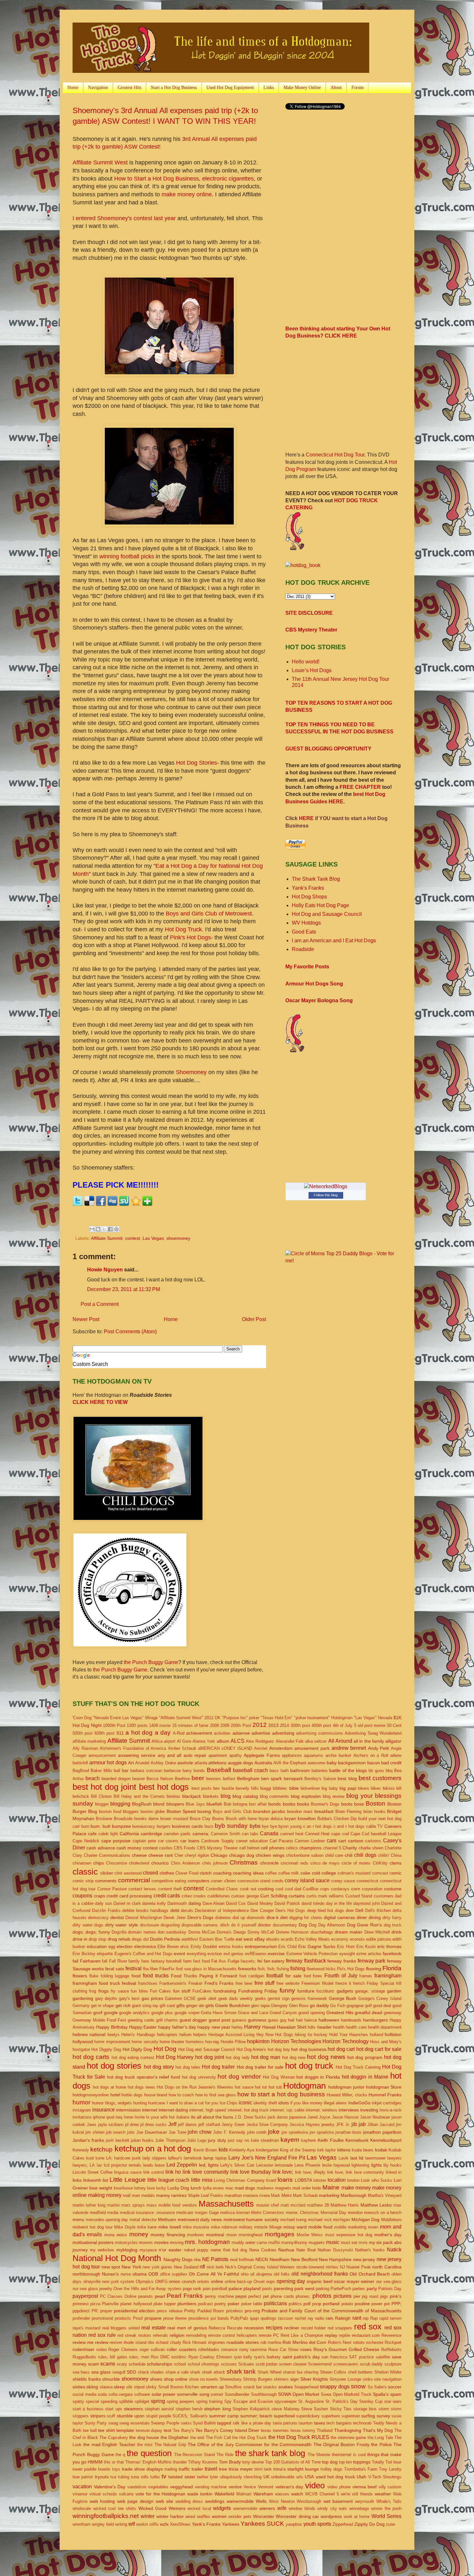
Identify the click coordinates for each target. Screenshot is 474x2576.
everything (196, 1954)
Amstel (261, 1748)
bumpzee (121, 1826)
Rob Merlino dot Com (304, 2342)
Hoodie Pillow (233, 2042)
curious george (245, 1896)
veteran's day (289, 2487)
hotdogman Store (384, 2087)
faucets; (248, 1961)
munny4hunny (294, 2243)
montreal (215, 2235)
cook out (248, 1889)
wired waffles (198, 2517)
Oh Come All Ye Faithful (214, 2274)
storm (384, 2409)
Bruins (218, 1819)
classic (85, 1872)
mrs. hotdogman (207, 2242)
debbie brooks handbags (145, 1910)
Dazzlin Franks (106, 1910)
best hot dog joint (104, 1787)
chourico (160, 1863)
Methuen (167, 2219)
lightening (360, 2165)
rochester (375, 2342)
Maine (331, 2187)
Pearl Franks (185, 2296)
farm (187, 1961)
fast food (202, 1961)
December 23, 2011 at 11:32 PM (123, 1289)
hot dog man (266, 2057)
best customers (380, 1778)
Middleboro (391, 2220)
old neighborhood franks (320, 2274)
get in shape (102, 2006)
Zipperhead (343, 2524)
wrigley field (103, 2524)
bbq (389, 1771)
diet (284, 1917)
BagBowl (81, 1771)
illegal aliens (335, 2103)
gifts (181, 2005)
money (139, 2234)
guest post (219, 2020)
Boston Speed (181, 1811)
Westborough (309, 2501)
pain (207, 2289)
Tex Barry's (183, 2430)
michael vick (320, 2220)
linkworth (92, 2180)
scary (122, 2364)
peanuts (145, 2296)
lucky (161, 2188)
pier (357, 2296)
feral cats (114, 1969)
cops (325, 1889)
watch (297, 2494)
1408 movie (160, 1725)
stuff (111, 2416)
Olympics (145, 2282)
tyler (214, 2477)
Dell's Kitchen (378, 1910)
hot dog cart (341, 2049)
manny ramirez (171, 2195)
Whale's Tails (389, 2501)
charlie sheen (371, 1848)
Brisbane (104, 1819)
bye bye (269, 1826)
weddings (215, 2501)
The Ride (225, 2455)
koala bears (363, 2150)
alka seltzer (316, 1741)
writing (121, 2524)
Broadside (123, 1819)
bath (285, 1771)
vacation (82, 2487)
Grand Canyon (283, 2013)
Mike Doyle (125, 2227)
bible (294, 1788)
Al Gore (184, 1741)
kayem (290, 2140)
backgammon (352, 1763)
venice (235, 2487)
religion (177, 2335)
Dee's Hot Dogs (290, 1910)
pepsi (241, 2296)
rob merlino (271, 2342)
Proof (138, 2318)
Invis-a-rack (390, 2110)
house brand (156, 2095)
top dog (330, 2462)
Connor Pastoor (112, 1889)
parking (322, 2289)
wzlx (164, 2524)
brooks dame (146, 1819)
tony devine (253, 2462)
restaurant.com (366, 2335)
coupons (82, 1896)
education (97, 1946)
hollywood (83, 2042)
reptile (345, 2335)
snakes (286, 2387)
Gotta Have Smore (219, 2013)
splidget (142, 2401)
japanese (298, 2117)
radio (320, 2318)
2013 (273, 1725)
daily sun (103, 1903)
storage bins (365, 2409)
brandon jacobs (269, 1811)
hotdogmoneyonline (91, 2095)
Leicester (265, 2165)
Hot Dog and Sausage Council (327, 914)
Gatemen (173, 1998)
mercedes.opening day (107, 2220)
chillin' (384, 1855)
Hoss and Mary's (386, 2042)
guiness (239, 2020)
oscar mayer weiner (354, 2281)
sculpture (393, 2364)
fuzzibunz (325, 1991)
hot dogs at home (109, 2087)
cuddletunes (219, 1896)
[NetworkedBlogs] (326, 1186)
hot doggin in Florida (318, 2077)
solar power (164, 2394)
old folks (282, 2274)
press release (170, 2311)
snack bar (253, 2387)
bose (359, 1804)
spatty (78, 2401)
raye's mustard (86, 2328)
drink (396, 1932)
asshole (185, 1763)
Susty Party (96, 2423)
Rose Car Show (283, 2350)
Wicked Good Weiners (162, 2508)
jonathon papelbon (382, 2132)
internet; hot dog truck (248, 2110)
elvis (185, 1947)
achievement (199, 1733)
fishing (298, 1969)
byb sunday (231, 1826)
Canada (269, 1833)
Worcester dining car (297, 2516)
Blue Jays (195, 1804)
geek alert (207, 1998)
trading (171, 2469)
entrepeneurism (261, 1946)
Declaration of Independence (222, 1910)
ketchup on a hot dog (153, 2149)
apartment (218, 1755)
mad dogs (245, 2188)
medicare (185, 2213)
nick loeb (215, 2267)
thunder (180, 2462)
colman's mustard (354, 1873)
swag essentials (134, 2423)
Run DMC (160, 2357)
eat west (244, 1939)
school (180, 2364)
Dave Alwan (214, 1903)
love (151, 2188)
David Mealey (260, 1903)
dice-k (272, 1917)
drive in (80, 1939)
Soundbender (237, 2394)
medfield (98, 2213)
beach (93, 1778)
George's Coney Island (380, 1998)
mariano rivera (256, 2195)
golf (368, 2006)
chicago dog (242, 1855)
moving (177, 2243)
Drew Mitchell (377, 1932)
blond (159, 1804)
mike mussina (196, 2227)
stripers (98, 2416)
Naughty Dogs (178, 2259)
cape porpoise (116, 1841)
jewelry (328, 2125)
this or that (114, 2462)
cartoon (356, 1841)
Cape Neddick (86, 1841)
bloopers (175, 1804)
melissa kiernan (235, 2213)
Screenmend (320, 2364)
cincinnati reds (294, 1863)
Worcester (264, 2516)
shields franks (87, 2379)
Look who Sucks (376, 2180)
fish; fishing (278, 1969)
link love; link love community (355, 2172)
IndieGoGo (359, 2103)
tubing (124, 2477)
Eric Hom (346, 1947)
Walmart (244, 2494)
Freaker (195, 1983)
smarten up (212, 2387)
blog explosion (306, 1796)
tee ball (90, 2430)
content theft (170, 1889)
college (329, 1873)
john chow (200, 2132)
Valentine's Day (110, 2487)
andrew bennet (349, 1748)
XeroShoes (180, 2524)
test (168, 2430)
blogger (102, 1804)
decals (187, 1910)
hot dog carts (91, 2057)
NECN (262, 2259)
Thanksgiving (348, 2430)
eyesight (347, 1954)
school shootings (204, 2364)
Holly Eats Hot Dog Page (321, 905)
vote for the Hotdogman (161, 2494)
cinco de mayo (325, 1863)
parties (359, 2289)
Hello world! (306, 662)
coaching (222, 1873)
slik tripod (135, 2387)
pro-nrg (252, 2311)
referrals (160, 2335)
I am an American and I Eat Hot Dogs (334, 940)
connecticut (367, 1881)
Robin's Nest (340, 2342)
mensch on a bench (383, 2213)
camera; (201, 1834)
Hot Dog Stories (197, 763)
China (396, 1855)
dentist (117, 1917)
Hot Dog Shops (309, 897)
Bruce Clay (200, 1819)
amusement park (312, 1748)
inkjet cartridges (387, 2103)
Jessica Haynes (305, 2125)
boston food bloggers (119, 1812)
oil (252, 2274)
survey (383, 2416)
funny (287, 1990)
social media (84, 2394)
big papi (348, 1788)
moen (373, 2227)
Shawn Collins (333, 2372)
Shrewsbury (231, 2379)
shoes (156, 2379)
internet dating (173, 2110)
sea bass (81, 2372)
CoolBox (311, 1889)
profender (81, 2318)
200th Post (241, 1725)
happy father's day (177, 2027)
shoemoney (178, 1238)
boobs (289, 1804)
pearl (160, 2296)
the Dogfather (175, 2437)
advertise (261, 1733)
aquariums (313, 1755)
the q (120, 2455)
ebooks (273, 1939)
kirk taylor (326, 2150)
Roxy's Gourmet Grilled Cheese (346, 2349)
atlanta (201, 1763)
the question (149, 2453)
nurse (126, 2274)
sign (294, 2379)
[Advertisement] (340, 166)
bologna (240, 1804)
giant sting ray (145, 2006)
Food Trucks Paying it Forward (204, 1976)
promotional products (111, 2318)
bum (85, 1826)
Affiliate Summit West (100, 162)
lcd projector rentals (123, 2165)
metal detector (143, 2220)
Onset (259, 2282)
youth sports (317, 2524)
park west (304, 2288)
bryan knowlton (300, 1818)
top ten (345, 2462)
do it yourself (244, 1925)
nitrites (332, 2267)
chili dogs (365, 1855)
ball (117, 1771)
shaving (311, 2372)
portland (331, 2304)
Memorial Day (334, 2213)
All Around (340, 1741)
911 (120, 1733)
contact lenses (142, 1889)
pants (267, 2289)
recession (254, 2328)
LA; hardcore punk (123, 2158)
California (129, 1834)
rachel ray (304, 2318)
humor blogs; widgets (112, 2103)
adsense (241, 1733)
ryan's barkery (267, 2357)
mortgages (280, 2234)
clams (395, 1863)
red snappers (340, 2328)
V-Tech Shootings (385, 2477)
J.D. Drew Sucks (250, 2117)
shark (195, 2372)
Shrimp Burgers (258, 2379)
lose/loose (123, 2188)
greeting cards (141, 2020)
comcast (380, 1873)
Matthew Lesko (376, 2205)
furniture (306, 1991)
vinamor (80, 2494)
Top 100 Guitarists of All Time (293, 2462)
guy (283, 2020)
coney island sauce (307, 1881)
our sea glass (389, 2282)
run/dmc (179, 2357)
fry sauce (120, 1991)
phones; (303, 2296)
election (125, 1946)
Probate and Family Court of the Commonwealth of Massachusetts (331, 2311)
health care (356, 2027)
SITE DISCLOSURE (309, 613)
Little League (128, 2180)
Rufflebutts (391, 2350)
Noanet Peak (359, 2267)
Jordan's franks (88, 2140)
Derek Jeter (174, 1918)
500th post (83, 1733)
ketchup (101, 2149)
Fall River (118, 1961)
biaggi (266, 1788)
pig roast (370, 2296)
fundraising (225, 1991)
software (142, 2394)
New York (131, 2267)
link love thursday (251, 2172)
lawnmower (375, 2158)
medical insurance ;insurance (147, 2213)
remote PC (269, 2335)
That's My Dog (378, 2430)
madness (265, 2188)
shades (157, 2372)
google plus (162, 2013)
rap (366, 2318)
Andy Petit (379, 1748)
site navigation (388, 2379)
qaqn (254, 2318)
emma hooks (231, 1947)
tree (223, 2469)
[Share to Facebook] (110, 1229)
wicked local (199, 2508)
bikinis (389, 1788)
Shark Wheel (270, 2372)
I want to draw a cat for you (193, 2103)
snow (358, 2386)
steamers (133, 2409)
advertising (283, 1733)
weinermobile (240, 2501)
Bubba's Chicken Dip (337, 1819)
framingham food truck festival (104, 1983)
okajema (264, 2274)
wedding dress (189, 2501)
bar (125, 1770)
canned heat (292, 1834)
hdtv (312, 2027)
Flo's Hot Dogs (351, 1969)
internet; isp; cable (287, 2110)
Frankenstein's (173, 1983)
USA (309, 2477)
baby (332, 1763)
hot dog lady (237, 2057)
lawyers (394, 2158)
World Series (386, 2516)
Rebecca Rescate (225, 2328)
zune (390, 2524)
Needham (280, 2259)
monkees (196, 2235)
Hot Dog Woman (279, 2077)
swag (113, 2423)
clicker (107, 1873)
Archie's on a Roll (371, 1755)
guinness (257, 2020)
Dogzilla (119, 1932)
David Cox (236, 1903)
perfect (255, 2296)
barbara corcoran (146, 1771)
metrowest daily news (200, 2219)
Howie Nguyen (105, 1270)
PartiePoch (341, 2289)
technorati (362, 2423)
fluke (94, 1976)
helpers (200, 2035)
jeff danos (187, 2125)
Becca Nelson (160, 1779)
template (125, 2430)
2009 (225, 1725)
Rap (374, 2318)
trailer (197, 2469)
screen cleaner (293, 2364)
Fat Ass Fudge (225, 1961)
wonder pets (240, 2517)
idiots (284, 2103)
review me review (90, 2342)
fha (146, 1969)
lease (160, 2165)
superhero (331, 2416)
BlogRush (142, 1804)
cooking (266, 1889)
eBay (260, 1939)
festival (133, 1969)
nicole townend (310, 2267)
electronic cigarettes (228, 179)
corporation (372, 1889)
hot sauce (244, 2087)
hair (299, 2020)
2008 (214, 1725)
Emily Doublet (204, 1947)
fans (145, 1961)
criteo (187, 1896)
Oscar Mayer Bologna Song (319, 1000)
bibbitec (280, 1788)
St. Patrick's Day (341, 2401)
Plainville (110, 2304)
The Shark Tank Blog (316, 879)
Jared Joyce (319, 2117)
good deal (382, 2006)
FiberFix (167, 1969)
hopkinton (258, 2041)
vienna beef (365, 2487)
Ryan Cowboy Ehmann (210, 2357)
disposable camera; (200, 1925)
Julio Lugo (197, 2140)
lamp (208, 2158)
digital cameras (339, 1917)
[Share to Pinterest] (116, 1229)
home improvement (112, 2042)
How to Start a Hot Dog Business (157, 179)
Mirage (276, 2227)
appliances (292, 1755)
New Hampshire (335, 2259)
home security (145, 2042)
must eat (349, 2243)
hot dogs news (141, 2087)
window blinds (302, 2508)
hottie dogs (132, 2095)
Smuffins (233, 2387)
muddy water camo (249, 2243)
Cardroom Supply (218, 1841)
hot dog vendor (239, 2076)
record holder (313, 2328)
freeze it (343, 1983)
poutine (362, 2304)
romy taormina (253, 2350)
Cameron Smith (226, 1834)
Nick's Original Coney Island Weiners (260, 2267)
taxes (320, 2423)
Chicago (219, 1855)
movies (161, 2242)
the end (197, 2438)
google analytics (134, 2013)
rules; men (139, 2357)
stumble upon (131, 2416)
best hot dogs (164, 1787)
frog (93, 1991)
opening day (291, 2281)
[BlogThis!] (98, 1229)
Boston (375, 1803)
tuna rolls (140, 2477)
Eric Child (287, 1947)
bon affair (258, 1804)
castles (166, 1848)
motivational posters (93, 2242)
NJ (342, 2267)
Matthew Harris (345, 2205)
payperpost (85, 2296)
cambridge (151, 1834)
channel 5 (332, 1848)
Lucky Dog (178, 2188)
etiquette (105, 1954)
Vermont (266, 2487)
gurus (273, 2020)
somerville (187, 2394)
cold (316, 1873)
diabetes (223, 1918)
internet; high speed (208, 2110)
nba (197, 2260)
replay (331, 2335)
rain (330, 2318)
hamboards (351, 2020)
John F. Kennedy (229, 2132)
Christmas (244, 1862)
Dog (303, 1925)
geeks (260, 1998)
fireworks (247, 1969)
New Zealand (186, 2267)
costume (393, 1889)
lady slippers (154, 2158)
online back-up (238, 2282)
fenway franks (342, 1961)
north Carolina (387, 2267)
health (339, 2027)
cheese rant (161, 1855)
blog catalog (245, 1796)
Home (73, 88)
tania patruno (285, 2423)
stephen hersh (189, 2409)
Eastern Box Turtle (217, 1939)
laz (99, 2165)
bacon (374, 1763)
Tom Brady (230, 2462)
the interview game (348, 2438)
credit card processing (129, 1896)
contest (133, 1238)
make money (356, 2188)
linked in (394, 2172)
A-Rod (179, 1733)
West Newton (282, 2501)
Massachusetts (226, 2204)
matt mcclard (293, 2205)
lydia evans (213, 2188)
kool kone (95, 2158)
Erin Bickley (84, 1954)
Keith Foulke (331, 2140)
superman (351, 2416)
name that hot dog (229, 2250)
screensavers (346, 2364)
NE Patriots (215, 2259)
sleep (119, 2387)
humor (81, 2102)
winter (148, 2516)
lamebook (193, 2158)
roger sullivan (152, 2350)
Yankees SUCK (262, 2524)
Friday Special (380, 1983)
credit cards (167, 1896)
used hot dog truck (335, 2477)
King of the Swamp (298, 2150)
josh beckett (117, 2140)
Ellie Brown (168, 1947)
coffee (271, 1873)
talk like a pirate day (252, 2423)
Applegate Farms (262, 1755)
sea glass (101, 2372)
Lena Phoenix (307, 2165)
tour (397, 2462)
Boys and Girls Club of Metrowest (209, 914)
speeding (109, 2401)
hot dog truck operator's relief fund (143, 2077)
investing (369, 2110)
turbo (155, 2477)
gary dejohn (106, 1998)
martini (113, 2205)
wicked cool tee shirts (115, 2508)
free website (288, 1983)
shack (143, 2372)
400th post (321, 1725)
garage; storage (370, 1991)
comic (395, 1873)
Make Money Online (302, 88)
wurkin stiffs (147, 2524)
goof (98, 2013)
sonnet (217, 2394)
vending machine (211, 2487)
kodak (381, 2150)
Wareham (263, 2494)
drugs (137, 1939)
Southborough (264, 2394)
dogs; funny (98, 1932)
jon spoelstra (322, 2132)
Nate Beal (306, 2250)
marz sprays (133, 2205)
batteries (320, 1771)
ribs (151, 2342)
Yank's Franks (308, 888)
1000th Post (114, 1725)
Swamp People (165, 2423)
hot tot (261, 2087)
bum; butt (100, 1826)
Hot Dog (165, 2049)
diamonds (256, 1918)
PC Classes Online (118, 2296)
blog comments (275, 1796)
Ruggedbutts (84, 2357)
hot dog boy (279, 2049)
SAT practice (361, 2357)
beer (198, 1778)
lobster (320, 2180)
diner (362, 1917)
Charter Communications (107, 1855)
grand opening (311, 2013)
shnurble (111, 2379)
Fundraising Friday (258, 1991)
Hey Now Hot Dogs (275, 2035)
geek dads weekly (236, 1998)
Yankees (231, 2524)
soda (102, 2394)
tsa (113, 2477)
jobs (131, 2132)
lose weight (101, 2188)
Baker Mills (101, 1771)
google (111, 2013)
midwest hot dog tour (93, 2227)
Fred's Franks (219, 1983)
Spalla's (381, 2394)
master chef (268, 2205)
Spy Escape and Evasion (248, 2401)
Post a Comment (100, 1304)
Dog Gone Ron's (364, 1925)
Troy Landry (390, 2469)
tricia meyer (241, 2469)
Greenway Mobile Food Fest (99, 2020)
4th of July (343, 1725)
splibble (126, 2401)
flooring (374, 1969)
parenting (283, 2288)
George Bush (343, 1998)
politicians (275, 2303)
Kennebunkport (386, 2140)
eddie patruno (379, 1939)
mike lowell (170, 2227)
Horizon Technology (345, 2041)
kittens (344, 2150)
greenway (393, 2013)
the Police (381, 2444)
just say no (238, 2140)
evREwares (256, 1954)
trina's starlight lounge (296, 2469)
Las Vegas (153, 1238)
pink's (396, 2296)
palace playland (245, 2288)
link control (153, 2172)
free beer (244, 1983)
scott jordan (267, 2364)
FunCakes (202, 1991)
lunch (196, 2188)
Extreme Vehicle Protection (312, 1954)
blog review (334, 1796)
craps (99, 1896)
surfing (368, 2416)
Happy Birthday (112, 2027)
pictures (342, 2296)
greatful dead (368, 2013)
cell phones (272, 1848)
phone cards (282, 2296)
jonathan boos (349, 2132)
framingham (388, 1976)
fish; (262, 1969)
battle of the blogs (348, 1770)
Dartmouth (177, 1903)
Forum (358, 88)
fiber (154, 1969)
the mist (145, 2445)
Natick (394, 2250)
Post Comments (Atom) (130, 1332)
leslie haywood (336, 2165)
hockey (321, 2035)
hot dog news (326, 2057)
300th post (300, 1725)
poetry (220, 2304)
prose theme (175, 2318)
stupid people (159, 2416)
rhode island (135, 2342)
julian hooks (142, 2140)
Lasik (344, 2158)
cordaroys (340, 1889)
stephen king (217, 2409)
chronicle (269, 1863)
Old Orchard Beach (370, 2274)
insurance (104, 2110)
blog (226, 1796)
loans (285, 2180)
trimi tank (263, 2469)
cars (331, 1841)
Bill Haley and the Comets (139, 1796)
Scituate (246, 2364)
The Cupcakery (114, 2438)
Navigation (98, 88)
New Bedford (304, 2259)
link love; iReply (310, 2172)
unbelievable (283, 2477)
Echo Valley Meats (312, 1939)
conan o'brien (223, 1881)
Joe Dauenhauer (152, 2132)
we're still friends (357, 2494)
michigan (341, 2220)
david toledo (313, 1903)
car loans (190, 1841)
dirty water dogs (88, 1925)
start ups (114, 2409)
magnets (283, 2188)
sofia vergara (121, 2394)
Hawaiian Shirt (292, 2027)
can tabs (250, 1834)
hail (291, 2020)
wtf (132, 2524)
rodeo (102, 2350)
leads (148, 2165)
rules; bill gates (113, 2357)
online (217, 2281)
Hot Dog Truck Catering (358, 2067)
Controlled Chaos (222, 1889)
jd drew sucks (153, 2125)
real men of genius (187, 2328)
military (246, 2227)
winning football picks (127, 556)
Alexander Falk (290, 1741)
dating (195, 1903)
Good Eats (304, 932)
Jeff (172, 2124)
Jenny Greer (233, 2125)
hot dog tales (188, 2067)
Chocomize (117, 1863)
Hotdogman (304, 2086)
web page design (135, 2501)
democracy (98, 1918)
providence (198, 2318)
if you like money (306, 2103)
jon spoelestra (295, 2132)
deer (350, 1910)
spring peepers (181, 2401)
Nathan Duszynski (335, 2250)
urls (300, 2477)
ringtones (217, 2342)
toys (116, 2469)
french (359, 1983)
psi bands (220, 2318)
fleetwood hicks (321, 1969)
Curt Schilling (274, 1896)
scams (108, 2364)
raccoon (285, 2318)
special (92, 2401)
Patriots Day (390, 2289)
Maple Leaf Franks (206, 2195)
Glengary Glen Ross (290, 2006)
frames (366, 1976)
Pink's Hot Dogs (190, 937)
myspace (148, 2250)
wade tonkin (200, 2494)
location (337, 2180)
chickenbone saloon (305, 1855)
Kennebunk (357, 2140)
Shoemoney (191, 1072)
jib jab (359, 2124)
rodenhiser (84, 2349)
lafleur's (175, 2158)
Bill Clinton (101, 1796)
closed (150, 1873)
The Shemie (319, 2455)
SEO (131, 2372)
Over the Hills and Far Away (140, 2289)
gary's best (129, 1998)
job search (116, 2132)
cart (342, 1841)
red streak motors (134, 2335)
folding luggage (115, 1976)
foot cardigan (252, 1976)
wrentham (82, 2524)
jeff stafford (209, 2125)
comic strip (83, 1881)
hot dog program (365, 2057)
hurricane (157, 2103)
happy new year (214, 2027)
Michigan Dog (366, 2219)
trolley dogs (331, 2469)
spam (396, 2394)
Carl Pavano (281, 1841)
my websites (102, 2250)
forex (317, 1976)
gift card (167, 2006)
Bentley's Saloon (320, 1779)
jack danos (278, 2117)
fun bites (139, 1991)
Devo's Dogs (200, 1917)
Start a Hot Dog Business (174, 88)
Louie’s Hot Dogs (312, 670)
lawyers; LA (84, 2165)
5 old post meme (370, 1725)
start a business (88, 2409)
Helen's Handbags (138, 2035)
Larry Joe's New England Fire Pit (267, 2158)
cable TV (375, 1826)
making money (105, 2195)
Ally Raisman (85, 1748)
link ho (173, 2172)
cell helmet (249, 1848)
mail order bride (307, 2188)
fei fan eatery (271, 1961)
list (105, 2180)
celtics (292, 1848)
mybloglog (127, 2250)
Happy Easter (143, 2027)
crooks (199, 1896)
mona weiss (116, 2235)
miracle (261, 2227)
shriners (281, 2379)
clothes (167, 1873)
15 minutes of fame (190, 1725)
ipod (110, 2117)
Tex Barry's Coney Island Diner (227, 2430)
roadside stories (243, 2342)
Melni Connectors (268, 2213)
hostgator (81, 2049)
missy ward (295, 2227)
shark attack (213, 2372)
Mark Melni (281, 2195)
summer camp (224, 2416)
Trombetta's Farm (361, 2469)
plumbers (187, 2304)
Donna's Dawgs (231, 1932)
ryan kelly (243, 2357)
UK (267, 2477)
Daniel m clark (127, 1903)
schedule (137, 2364)
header (325, 2027)
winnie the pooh (386, 2508)
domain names (142, 1932)
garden (394, 1991)
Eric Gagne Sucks (317, 1946)
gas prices (152, 1998)
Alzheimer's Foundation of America (133, 1748)
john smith (257, 2132)
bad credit (391, 1763)
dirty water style (122, 1925)
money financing (168, 2235)
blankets (211, 1796)
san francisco (334, 2357)
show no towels (203, 2379)
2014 (284, 1725)
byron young (290, 1826)
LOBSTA (303, 2180)
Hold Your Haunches (349, 2035)
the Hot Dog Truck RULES (299, 2437)
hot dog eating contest (133, 2057)
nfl (202, 2267)
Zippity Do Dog (370, 2524)
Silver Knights (314, 2379)
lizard (271, 2180)
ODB (153, 2274)
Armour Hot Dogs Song (314, 984)
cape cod (340, 1834)
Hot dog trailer (218, 2067)
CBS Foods (185, 1848)
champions (310, 1848)
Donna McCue (202, 1932)
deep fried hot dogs (326, 1910)
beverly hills (247, 1788)
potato (347, 2304)
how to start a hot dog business (281, 2094)
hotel (115, 2095)
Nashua (286, 2250)
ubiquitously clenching (241, 2477)
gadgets (345, 1991)
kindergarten (267, 2150)
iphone (99, 2117)
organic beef (320, 2281)
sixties (79, 2387)
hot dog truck (309, 2066)
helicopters (167, 2035)
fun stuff (182, 1991)
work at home (357, 2517)
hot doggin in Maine (365, 2077)
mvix (363, 2243)
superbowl (284, 2416)
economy (340, 1939)
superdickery (308, 2416)
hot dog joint (209, 2057)
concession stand (254, 1881)
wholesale (82, 2508)
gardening (83, 1998)
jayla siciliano (111, 2125)
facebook (392, 1954)
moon (232, 2235)
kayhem (309, 2140)
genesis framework (309, 1998)
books (303, 1804)
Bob (227, 1804)
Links (269, 88)
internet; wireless (321, 2110)
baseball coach (250, 1770)
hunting (140, 2103)
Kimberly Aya (242, 2150)
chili (349, 1855)
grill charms (167, 2020)
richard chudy (168, 2342)
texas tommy (303, 2430)
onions (203, 2282)
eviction (215, 1954)
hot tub (275, 2087)
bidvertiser (310, 1788)
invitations (82, 2117)
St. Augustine (311, 2401)
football (275, 1976)
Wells (261, 2501)
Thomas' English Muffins (148, 2462)
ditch (225, 1925)
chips (99, 1863)
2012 (260, 1725)
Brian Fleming (348, 1812)
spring (158, 2401)
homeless (195, 2042)
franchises (148, 1983)
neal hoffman (242, 2260)
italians (183, 2117)
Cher (179, 1855)
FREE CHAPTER (360, 787)
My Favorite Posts (307, 967)
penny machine (219, 2296)
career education (252, 1841)
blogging (120, 1804)
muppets (317, 2243)
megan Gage (207, 2213)
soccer (395, 2387)
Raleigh (343, 2318)
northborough (86, 2274)
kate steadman (265, 2140)
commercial (134, 1880)
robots (359, 2342)
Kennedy (81, 2150)
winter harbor (170, 2516)
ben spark (272, 1778)
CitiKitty (380, 1863)
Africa (157, 1741)
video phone (339, 2487)
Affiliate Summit (107, 1238)
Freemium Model (317, 1983)
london (353, 2180)
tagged (224, 2423)
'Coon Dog (82, 1718)
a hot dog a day (148, 1733)
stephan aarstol (159, 2409)
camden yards (177, 1834)
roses (306, 2349)
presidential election (134, 2311)
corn (356, 1889)
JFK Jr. (343, 2125)
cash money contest (137, 1848)
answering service (137, 1755)
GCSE (190, 1998)
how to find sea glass (216, 2095)
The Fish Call (218, 2438)
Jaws (92, 2125)
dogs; (78, 1932)
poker (233, 2304)
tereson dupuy (149, 2430)
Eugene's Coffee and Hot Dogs (143, 1954)
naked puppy (196, 2250)
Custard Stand (359, 1896)
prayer (106, 2311)
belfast (229, 1779)
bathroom (300, 1770)
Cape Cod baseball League (376, 1834)
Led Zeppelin (182, 2165)
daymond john (367, 1903)
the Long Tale (380, 2438)
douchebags (322, 1932)
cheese (139, 1855)
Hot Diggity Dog (106, 2049)
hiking (300, 2035)
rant (357, 2318)
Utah (361, 2477)
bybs (255, 1826)
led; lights (209, 2165)
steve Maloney (285, 2409)
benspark (293, 1778)
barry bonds (194, 1771)
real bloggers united (121, 2328)
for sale (293, 1976)
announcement (102, 1755)
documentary (285, 1925)
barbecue (172, 1771)
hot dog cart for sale (379, 2049)
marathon (233, 2195)
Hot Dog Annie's (251, 2049)
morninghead (251, 2235)
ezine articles (369, 1954)
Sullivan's (199, 2416)
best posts (202, 1788)
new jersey (364, 2259)
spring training (209, 2401)
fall (105, 1961)
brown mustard (174, 1819)
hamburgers (375, 2020)
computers (198, 1881)
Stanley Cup (371, 2401)
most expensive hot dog (349, 2235)
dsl (146, 1939)
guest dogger (193, 2020)
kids (223, 2150)
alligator (393, 1741)
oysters (175, 2289)
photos (322, 2296)
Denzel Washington (144, 1918)
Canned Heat (317, 1834)
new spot (111, 2267)
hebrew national (89, 2034)
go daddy (319, 2005)
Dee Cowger (262, 1910)
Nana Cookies (263, 2250)
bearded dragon (116, 1779)
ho (310, 2035)
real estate (153, 2328)
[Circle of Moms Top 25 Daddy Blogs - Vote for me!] (343, 1261)
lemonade (284, 2165)
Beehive (182, 1779)
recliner (292, 2328)
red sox (368, 2326)
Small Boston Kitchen (179, 2387)
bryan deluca (271, 1819)
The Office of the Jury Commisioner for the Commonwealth (250, 2444)
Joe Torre (178, 2132)
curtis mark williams (325, 1896)
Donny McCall (261, 1932)
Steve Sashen (315, 2409)
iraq (119, 2117)
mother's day (388, 2235)
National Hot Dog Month (117, 2258)
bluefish (214, 1804)
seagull (119, 2372)
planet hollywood (136, 2304)
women (219, 2516)
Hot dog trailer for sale (260, 2067)
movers (146, 2243)
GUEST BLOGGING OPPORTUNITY (328, 749)
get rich (123, 2005)
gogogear (355, 2006)
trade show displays (142, 2469)
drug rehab (119, 1939)
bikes (376, 1788)
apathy (236, 1755)
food (136, 1976)
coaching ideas (248, 1873)
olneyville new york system (109, 2282)
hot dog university (199, 2077)
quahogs (268, 2318)
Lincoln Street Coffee (93, 2172)
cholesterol (139, 1863)
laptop (221, 2158)
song (204, 2394)
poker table (252, 2304)
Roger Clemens (123, 2350)
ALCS (237, 1741)
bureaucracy (144, 1826)
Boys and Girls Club (232, 1812)
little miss (202, 2180)
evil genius (234, 1954)
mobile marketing (350, 2227)
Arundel (142, 1763)
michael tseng (293, 2220)
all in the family (369, 1741)
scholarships (159, 2364)
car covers (168, 1841)
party (372, 2288)
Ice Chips (228, 2103)
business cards (187, 1826)
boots (347, 1804)
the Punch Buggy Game (151, 1662)
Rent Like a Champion (302, 2335)
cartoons (373, 1841)
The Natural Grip (170, 2445)
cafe (92, 1834)
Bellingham (248, 1778)
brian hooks (374, 1812)
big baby (330, 1788)
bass (274, 1771)
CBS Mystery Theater (311, 630)
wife (282, 2508)
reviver (116, 2342)
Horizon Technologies (296, 2041)
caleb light (108, 1834)
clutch (206, 1873)
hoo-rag (212, 2042)
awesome (316, 1763)
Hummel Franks (385, 2095)
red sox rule (102, 2335)
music (333, 2242)
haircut (311, 2020)
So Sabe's (377, 2387)
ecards (287, 1939)
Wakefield (224, 2494)
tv (164, 2476)
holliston (393, 2034)
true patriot (83, 2477)
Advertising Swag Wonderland (373, 1733)
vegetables (158, 2487)
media (113, 2213)
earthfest (190, 1939)
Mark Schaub (305, 2195)
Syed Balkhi (204, 2423)
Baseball (219, 1770)
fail (75, 1961)
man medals (143, 2195)
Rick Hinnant (194, 2342)
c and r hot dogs (349, 1826)
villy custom (390, 2487)
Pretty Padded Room (204, 2311)
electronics (145, 1946)
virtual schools (103, 2494)
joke (274, 2132)
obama (140, 2274)
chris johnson (215, 1863)
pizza (95, 2304)
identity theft (265, 2103)
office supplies (174, 2274)
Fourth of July (341, 1976)
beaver (138, 1779)
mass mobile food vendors (172, 2205)
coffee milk (289, 1873)
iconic (245, 2103)
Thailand (325, 2430)
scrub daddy (371, 2364)
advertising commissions (319, 1733)
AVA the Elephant (290, 1763)
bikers (364, 1788)
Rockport (393, 2342)
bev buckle (223, 1788)
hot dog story (159, 2067)
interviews (349, 2110)
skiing (92, 2387)
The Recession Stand (195, 2455)
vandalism (137, 2487)
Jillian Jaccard (381, 2125)
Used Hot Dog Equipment (230, 88)
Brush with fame (241, 1819)
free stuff (264, 1983)
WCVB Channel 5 (322, 2494)
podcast (205, 2304)
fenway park (372, 1961)
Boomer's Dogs (325, 1804)
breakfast (324, 1811)
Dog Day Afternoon (327, 1925)
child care (334, 1855)
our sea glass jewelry (92, 2289)
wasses (282, 2494)
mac (229, 2188)
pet (266, 2296)
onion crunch (182, 2281)
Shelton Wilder (388, 2372)
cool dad (293, 1889)
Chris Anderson (185, 1863)
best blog (347, 1778)
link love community (205, 2172)
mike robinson (224, 2227)
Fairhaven (90, 1961)
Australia (263, 1763)
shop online (176, 2379)
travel (211, 2469)
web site (165, 2501)
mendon (355, 2213)
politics (295, 2304)
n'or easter (170, 2250)
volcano (126, 2494)
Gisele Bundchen (232, 2005)
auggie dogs (241, 1763)
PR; (95, 2311)
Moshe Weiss (310, 2235)
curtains (297, 1896)
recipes (274, 2328)
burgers (164, 1826)
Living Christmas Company (239, 2180)
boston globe (153, 1812)
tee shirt (106, 2430)
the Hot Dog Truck (249, 2438)
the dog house (144, 2437)
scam (94, 2364)
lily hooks (392, 2165)
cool (279, 1889)
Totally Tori (382, 2462)
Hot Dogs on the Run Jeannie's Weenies (195, 2087)
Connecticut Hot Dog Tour (335, 455)
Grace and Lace (253, 2013)
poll (307, 2304)
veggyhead (182, 2487)
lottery (140, 2188)
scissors (229, 2364)
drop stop (97, 1939)
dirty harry (392, 1918)
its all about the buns (212, 2117)
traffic (184, 2469)
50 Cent (394, 1725)
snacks (270, 2387)
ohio (245, 2274)
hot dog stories (114, 2066)
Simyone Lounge (345, 2379)
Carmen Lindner (310, 1841)
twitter (203, 2477)
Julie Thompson (170, 2140)
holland (376, 2035)
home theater (172, 2042)
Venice (250, 2487)
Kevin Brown (205, 2150)
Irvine (140, 2117)
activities (222, 1733)
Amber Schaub (182, 1748)
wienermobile (245, 2508)
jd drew (132, 2125)
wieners (267, 2508)
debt (175, 1910)
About (336, 88)
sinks (368, 2379)
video (315, 2485)
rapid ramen (390, 2318)
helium (185, 2035)
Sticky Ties (341, 2409)
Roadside (303, 949)
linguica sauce (128, 2172)
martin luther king (89, 2205)
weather (383, 2494)
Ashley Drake (163, 1763)
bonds (275, 1804)
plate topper (165, 2304)
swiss (186, 2423)
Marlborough (354, 2195)
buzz (209, 1826)
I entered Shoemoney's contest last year (124, 218)
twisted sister (182, 2477)
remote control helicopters (232, 2335)
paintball (220, 2289)
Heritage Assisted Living (231, 2035)
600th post (104, 1733)
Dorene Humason (292, 1932)
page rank (192, 2289)
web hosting (102, 2501)
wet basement (338, 2501)
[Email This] (92, 1229)
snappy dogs (335, 2387)
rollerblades (209, 2350)
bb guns (376, 1771)
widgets (222, 2508)
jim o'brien (95, 2132)
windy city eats (332, 2508)
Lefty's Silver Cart (237, 2165)
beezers (213, 1779)
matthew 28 (318, 2205)
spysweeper (286, 2401)
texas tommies (275, 2430)
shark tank (241, 2371)
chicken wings (270, 1855)
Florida (392, 1968)
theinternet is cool (349, 2455)
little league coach (168, 2180)
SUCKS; (180, 2416)
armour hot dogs (108, 1763)
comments (106, 1881)
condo (277, 1881)
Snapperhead (306, 2387)
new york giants (157, 2267)
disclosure (149, 1925)
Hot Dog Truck (183, 929)
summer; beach (256, 2416)
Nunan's (110, 2274)
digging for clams (306, 1918)
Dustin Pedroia (165, 1939)
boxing (204, 1811)
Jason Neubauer (375, 2117)
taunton (306, 2423)
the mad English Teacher (109, 2444)
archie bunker (338, 1755)
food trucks (156, 1976)
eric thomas (389, 1946)
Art (131, 1763)
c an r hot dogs (317, 1826)
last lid (357, 2158)
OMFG (161, 2282)
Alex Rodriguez (260, 1741)
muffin (274, 2243)
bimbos (173, 1796)
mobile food (320, 2227)
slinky (151, 2387)
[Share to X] (104, 1229)
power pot (381, 2304)
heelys (114, 2035)
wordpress (331, 2516)
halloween (329, 2020)
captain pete (144, 1841)
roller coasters (182, 2349)
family (134, 1961)
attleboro (217, 1763)
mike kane (147, 2227)
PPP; (396, 2304)
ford (307, 1976)
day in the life (339, 1903)
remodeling (196, 2335)
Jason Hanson (345, 2117)
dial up (239, 1918)
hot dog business (309, 2049)
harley (237, 2027)
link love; (283, 2172)
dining (375, 1917)
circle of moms (356, 1863)
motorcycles (126, 2243)
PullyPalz (239, 2318)
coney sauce (343, 1881)
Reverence (391, 2335)
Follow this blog (326, 1195)
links (77, 2180)
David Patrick (287, 1903)
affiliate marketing (89, 1741)
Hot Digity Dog (137, 2049)
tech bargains (339, 2423)
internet (150, 2110)
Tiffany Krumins (203, 2462)
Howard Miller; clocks (347, 2095)
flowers (80, 1976)
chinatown (82, 1863)
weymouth (365, 2501)
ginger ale (195, 2006)
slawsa (106, 2387)
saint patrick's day (301, 2357)
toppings (362, 2462)
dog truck (393, 1925)
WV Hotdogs (306, 923)
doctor (264, 1925)
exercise (276, 1954)
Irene (128, 2117)
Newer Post (86, 1319)
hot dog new (294, 2057)
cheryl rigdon (197, 1855)
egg (112, 1947)
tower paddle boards (92, 2469)
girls (210, 2005)
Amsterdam (281, 1748)
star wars (393, 2401)
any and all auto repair (182, 1755)
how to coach (181, 2095)
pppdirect (81, 2311)
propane (153, 2318)
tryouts (102, 2477)
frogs (104, 1991)
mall (127, 2195)
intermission (128, 2110)
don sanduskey (172, 1932)
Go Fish (338, 2006)
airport (170, 1741)
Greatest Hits (129, 88)
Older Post (254, 1319)
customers (384, 1896)
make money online (187, 194)
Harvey (252, 2027)
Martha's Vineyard (385, 2195)
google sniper (187, 2013)
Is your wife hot (160, 2117)
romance (229, 2350)
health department (385, 2027)
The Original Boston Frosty (341, 2444)
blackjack (192, 1796)
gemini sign (279, 1998)
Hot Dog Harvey (175, 2057)
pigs (384, 2296)
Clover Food (187, 1873)
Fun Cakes (160, 1991)
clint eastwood (128, 1873)
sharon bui (292, 2372)
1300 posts (137, 1725)
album (223, 1741)
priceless (234, 2311)
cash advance (101, 1848)
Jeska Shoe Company (267, 2125)
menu (78, 2219)
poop (317, 2304)
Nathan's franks (370, 2250)
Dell (359, 1910)
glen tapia (260, 2006)
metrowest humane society (251, 2219)
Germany (81, 2006)
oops (271, 2282)
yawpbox (294, 2524)
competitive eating (169, 1881)
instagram (82, 2110)
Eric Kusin (366, 1947)
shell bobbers (360, 2372)
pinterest (81, 2304)
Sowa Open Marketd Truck (346, 2394)
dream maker (349, 1932)
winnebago (359, 2508)
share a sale (177, 2372)
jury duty (217, 2140)
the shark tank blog (270, 2453)
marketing (329, 2195)
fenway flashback (306, 1961)
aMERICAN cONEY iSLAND (225, 1748)
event (179, 1954)
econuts (357, 1939)
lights (376, 2165)
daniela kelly (154, 1903)
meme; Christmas (302, 2213)
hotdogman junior (346, 2087)
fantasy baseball (166, 1961)
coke (305, 1873)
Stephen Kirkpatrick (251, 2409)
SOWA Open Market (299, 2394)
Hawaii (269, 2027)
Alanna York (204, 1741)
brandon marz (300, 1812)
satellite (383, 2357)
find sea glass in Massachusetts (206, 1969)
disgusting (170, 1925)
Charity (350, 1848)
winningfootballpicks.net (106, 2516)
